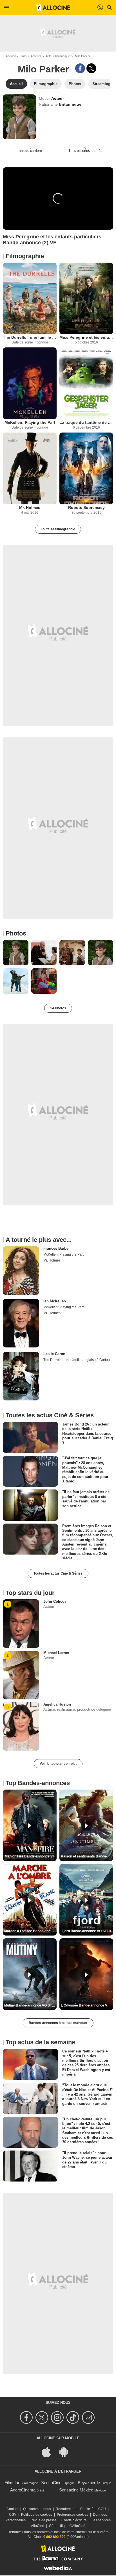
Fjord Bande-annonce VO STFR (86, 1931)
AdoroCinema (23, 2490)
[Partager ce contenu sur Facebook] (80, 68)
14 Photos (58, 1008)
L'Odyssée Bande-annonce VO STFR (87, 2005)
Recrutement (66, 2509)
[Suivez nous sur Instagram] (58, 2418)
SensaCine (51, 2483)
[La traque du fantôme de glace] (86, 383)
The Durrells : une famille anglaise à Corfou (30, 337)
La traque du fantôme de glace (86, 422)
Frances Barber (57, 1248)
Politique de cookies (37, 2515)
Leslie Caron (54, 1354)
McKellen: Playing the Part (30, 422)
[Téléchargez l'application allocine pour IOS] (49, 2452)
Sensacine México (76, 2490)
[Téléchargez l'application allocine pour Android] (67, 2452)
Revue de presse (43, 2520)
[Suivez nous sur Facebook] (27, 2418)
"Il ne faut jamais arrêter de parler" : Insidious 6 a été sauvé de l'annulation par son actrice (86, 1499)
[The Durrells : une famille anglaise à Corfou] (30, 299)
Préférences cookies (72, 2515)
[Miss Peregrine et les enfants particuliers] (86, 299)
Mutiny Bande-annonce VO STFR (30, 2005)
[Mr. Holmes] (30, 468)
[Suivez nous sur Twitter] (43, 2418)
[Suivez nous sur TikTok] (74, 2418)
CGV (13, 2515)
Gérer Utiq (57, 2526)
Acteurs (36, 56)
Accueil (11, 56)
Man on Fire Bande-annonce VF (30, 1856)
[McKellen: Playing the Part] (30, 383)
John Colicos (55, 1601)
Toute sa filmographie (58, 529)
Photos (16, 933)
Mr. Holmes (30, 507)
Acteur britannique (58, 56)
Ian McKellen (55, 1301)
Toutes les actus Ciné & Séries (58, 1573)
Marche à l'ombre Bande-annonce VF (30, 1931)
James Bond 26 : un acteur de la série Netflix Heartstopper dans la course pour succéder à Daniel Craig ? (88, 1433)
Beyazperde (89, 2483)
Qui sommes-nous (37, 2509)
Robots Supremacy (86, 507)
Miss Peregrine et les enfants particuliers (86, 337)
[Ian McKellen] (21, 1323)
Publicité (87, 2509)
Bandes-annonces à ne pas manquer (58, 2023)
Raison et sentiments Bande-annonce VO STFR (87, 1856)
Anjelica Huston (57, 1704)
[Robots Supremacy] (86, 468)
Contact (12, 2509)
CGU (102, 2509)
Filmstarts (14, 2483)
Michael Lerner (56, 1653)
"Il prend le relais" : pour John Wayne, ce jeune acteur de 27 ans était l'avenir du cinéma (87, 2160)
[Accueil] (53, 8)
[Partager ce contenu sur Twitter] (91, 68)
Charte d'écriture (74, 2520)
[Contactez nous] (89, 2418)
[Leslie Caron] (21, 1376)
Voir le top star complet (58, 1764)
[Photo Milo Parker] (16, 953)
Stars (23, 56)
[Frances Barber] (21, 1271)
